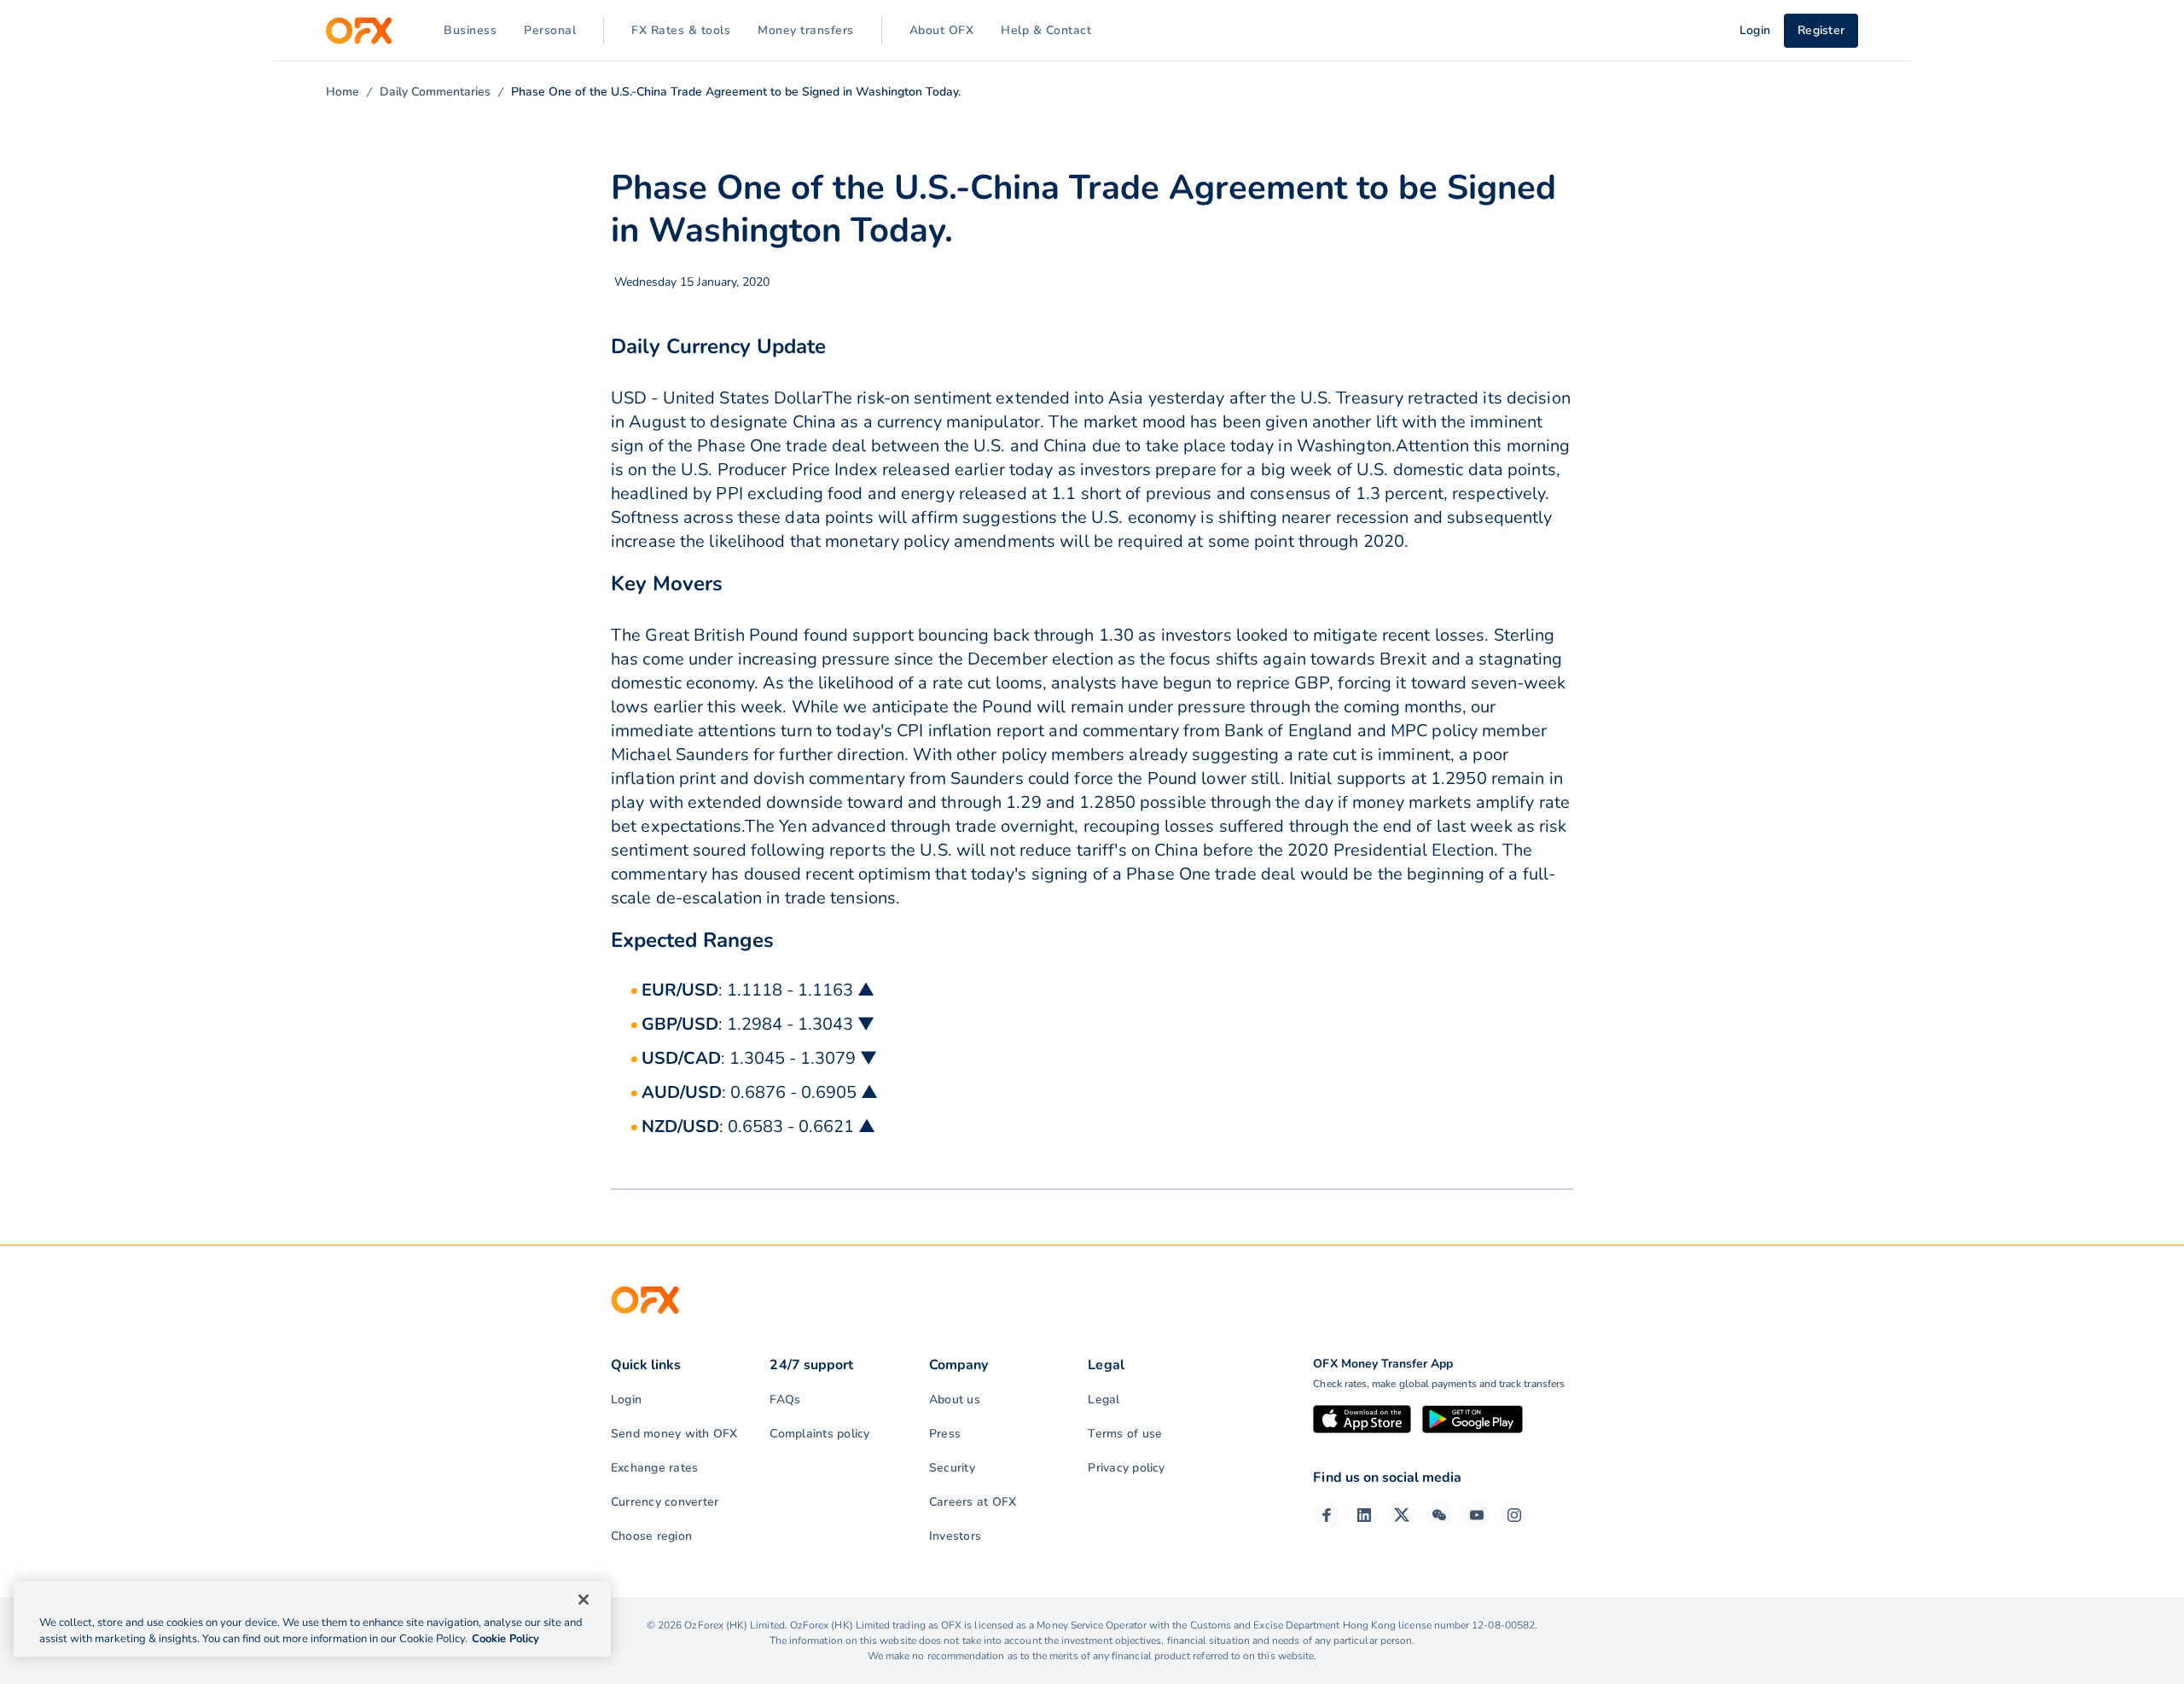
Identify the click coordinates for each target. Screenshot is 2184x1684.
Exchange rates (654, 1468)
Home (343, 92)
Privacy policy (1126, 1468)
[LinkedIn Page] (1364, 1515)
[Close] (584, 1600)
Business (470, 30)
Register (1821, 30)
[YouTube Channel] (1477, 1515)
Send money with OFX (674, 1434)
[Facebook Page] (1327, 1515)
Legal (1104, 1399)
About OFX (942, 30)
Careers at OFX (973, 1502)
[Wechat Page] (1439, 1515)
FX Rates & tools (681, 30)
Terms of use (1125, 1434)
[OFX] (359, 31)
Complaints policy (819, 1434)
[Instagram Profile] (1514, 1515)
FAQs (785, 1399)
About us (955, 1399)
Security (952, 1468)
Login (626, 1399)
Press (945, 1434)
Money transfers (806, 30)
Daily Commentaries (435, 92)
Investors (955, 1536)
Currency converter (665, 1502)
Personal (550, 30)
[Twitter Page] (1402, 1515)
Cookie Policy (505, 1639)
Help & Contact (1046, 30)
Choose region (651, 1536)
